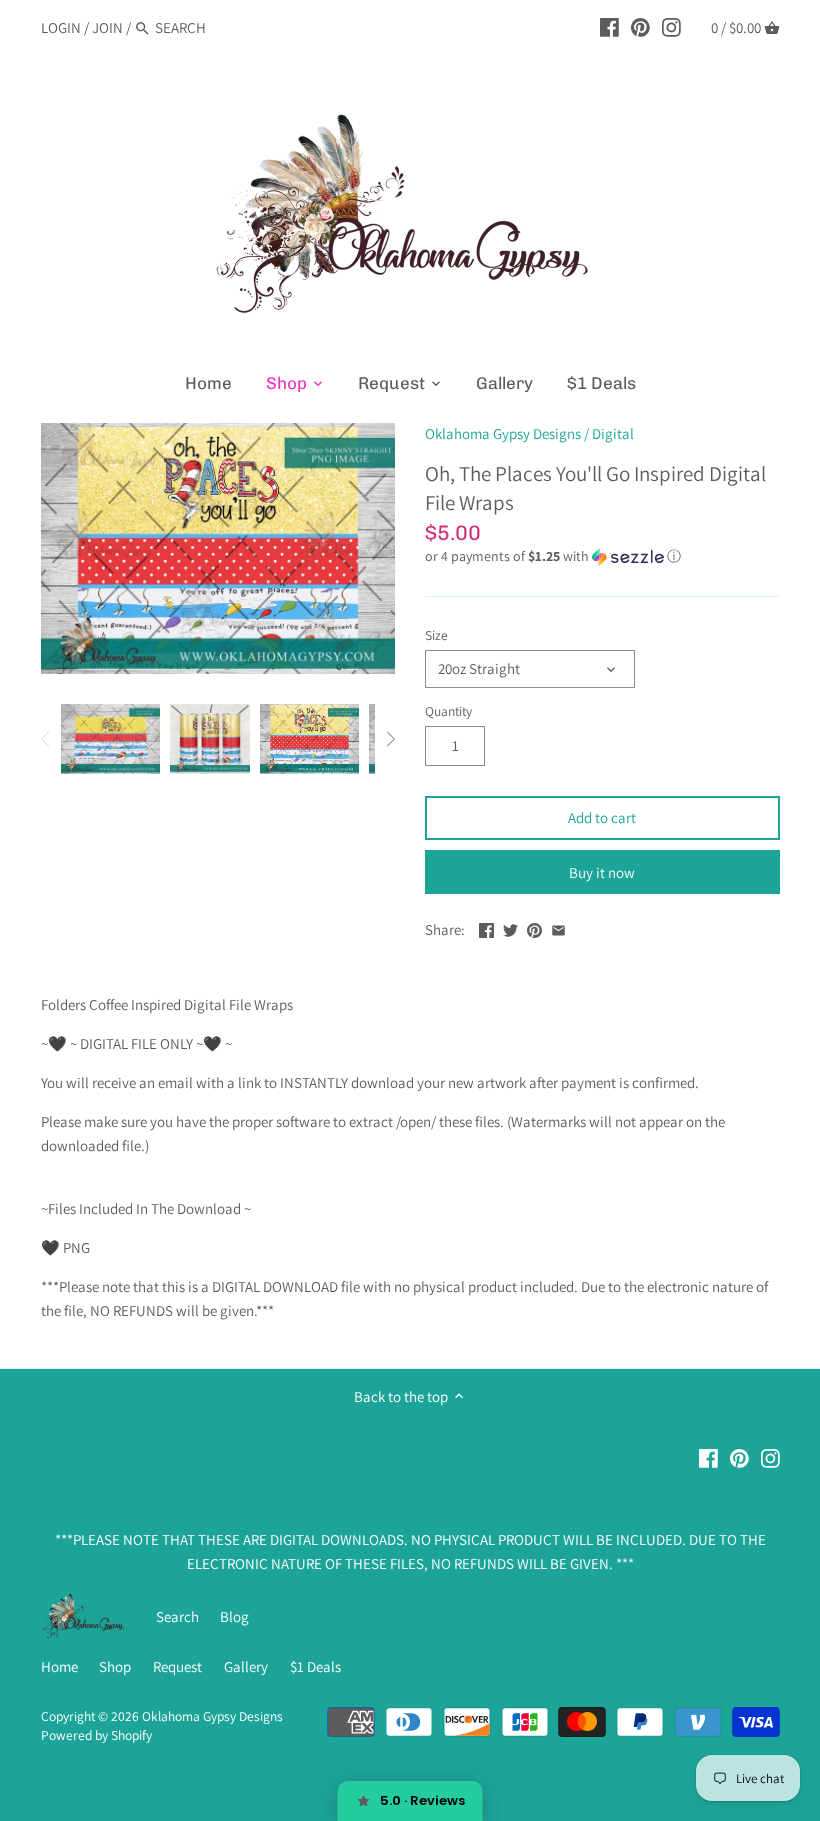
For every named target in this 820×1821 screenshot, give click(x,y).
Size (436, 635)
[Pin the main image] (534, 927)
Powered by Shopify (96, 1735)
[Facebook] (609, 27)
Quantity (448, 711)
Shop (115, 1666)
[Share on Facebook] (486, 927)
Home (59, 1666)
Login (61, 27)
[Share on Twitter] (510, 927)
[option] (110, 739)
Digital (613, 433)
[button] (602, 556)
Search (177, 1616)
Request (177, 1666)
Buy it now (602, 872)
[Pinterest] (640, 27)
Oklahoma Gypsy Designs (503, 433)
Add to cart (602, 817)
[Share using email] (558, 927)
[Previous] (46, 739)
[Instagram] (671, 27)
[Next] (390, 739)
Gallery (246, 1666)
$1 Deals (315, 1666)
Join (107, 27)
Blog (234, 1616)
